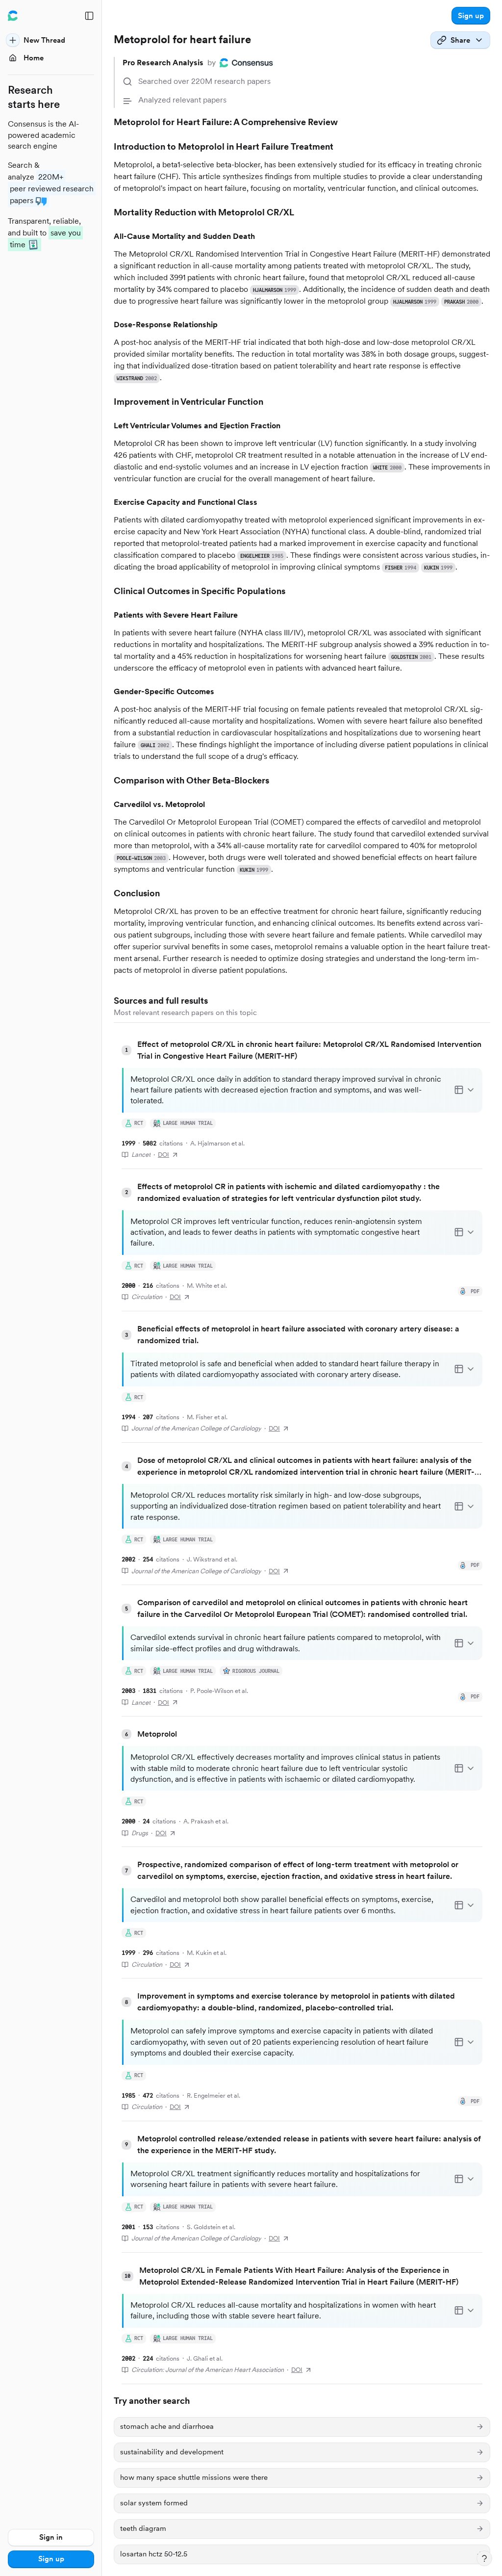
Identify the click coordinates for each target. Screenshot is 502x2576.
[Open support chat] (484, 2558)
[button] (471, 16)
